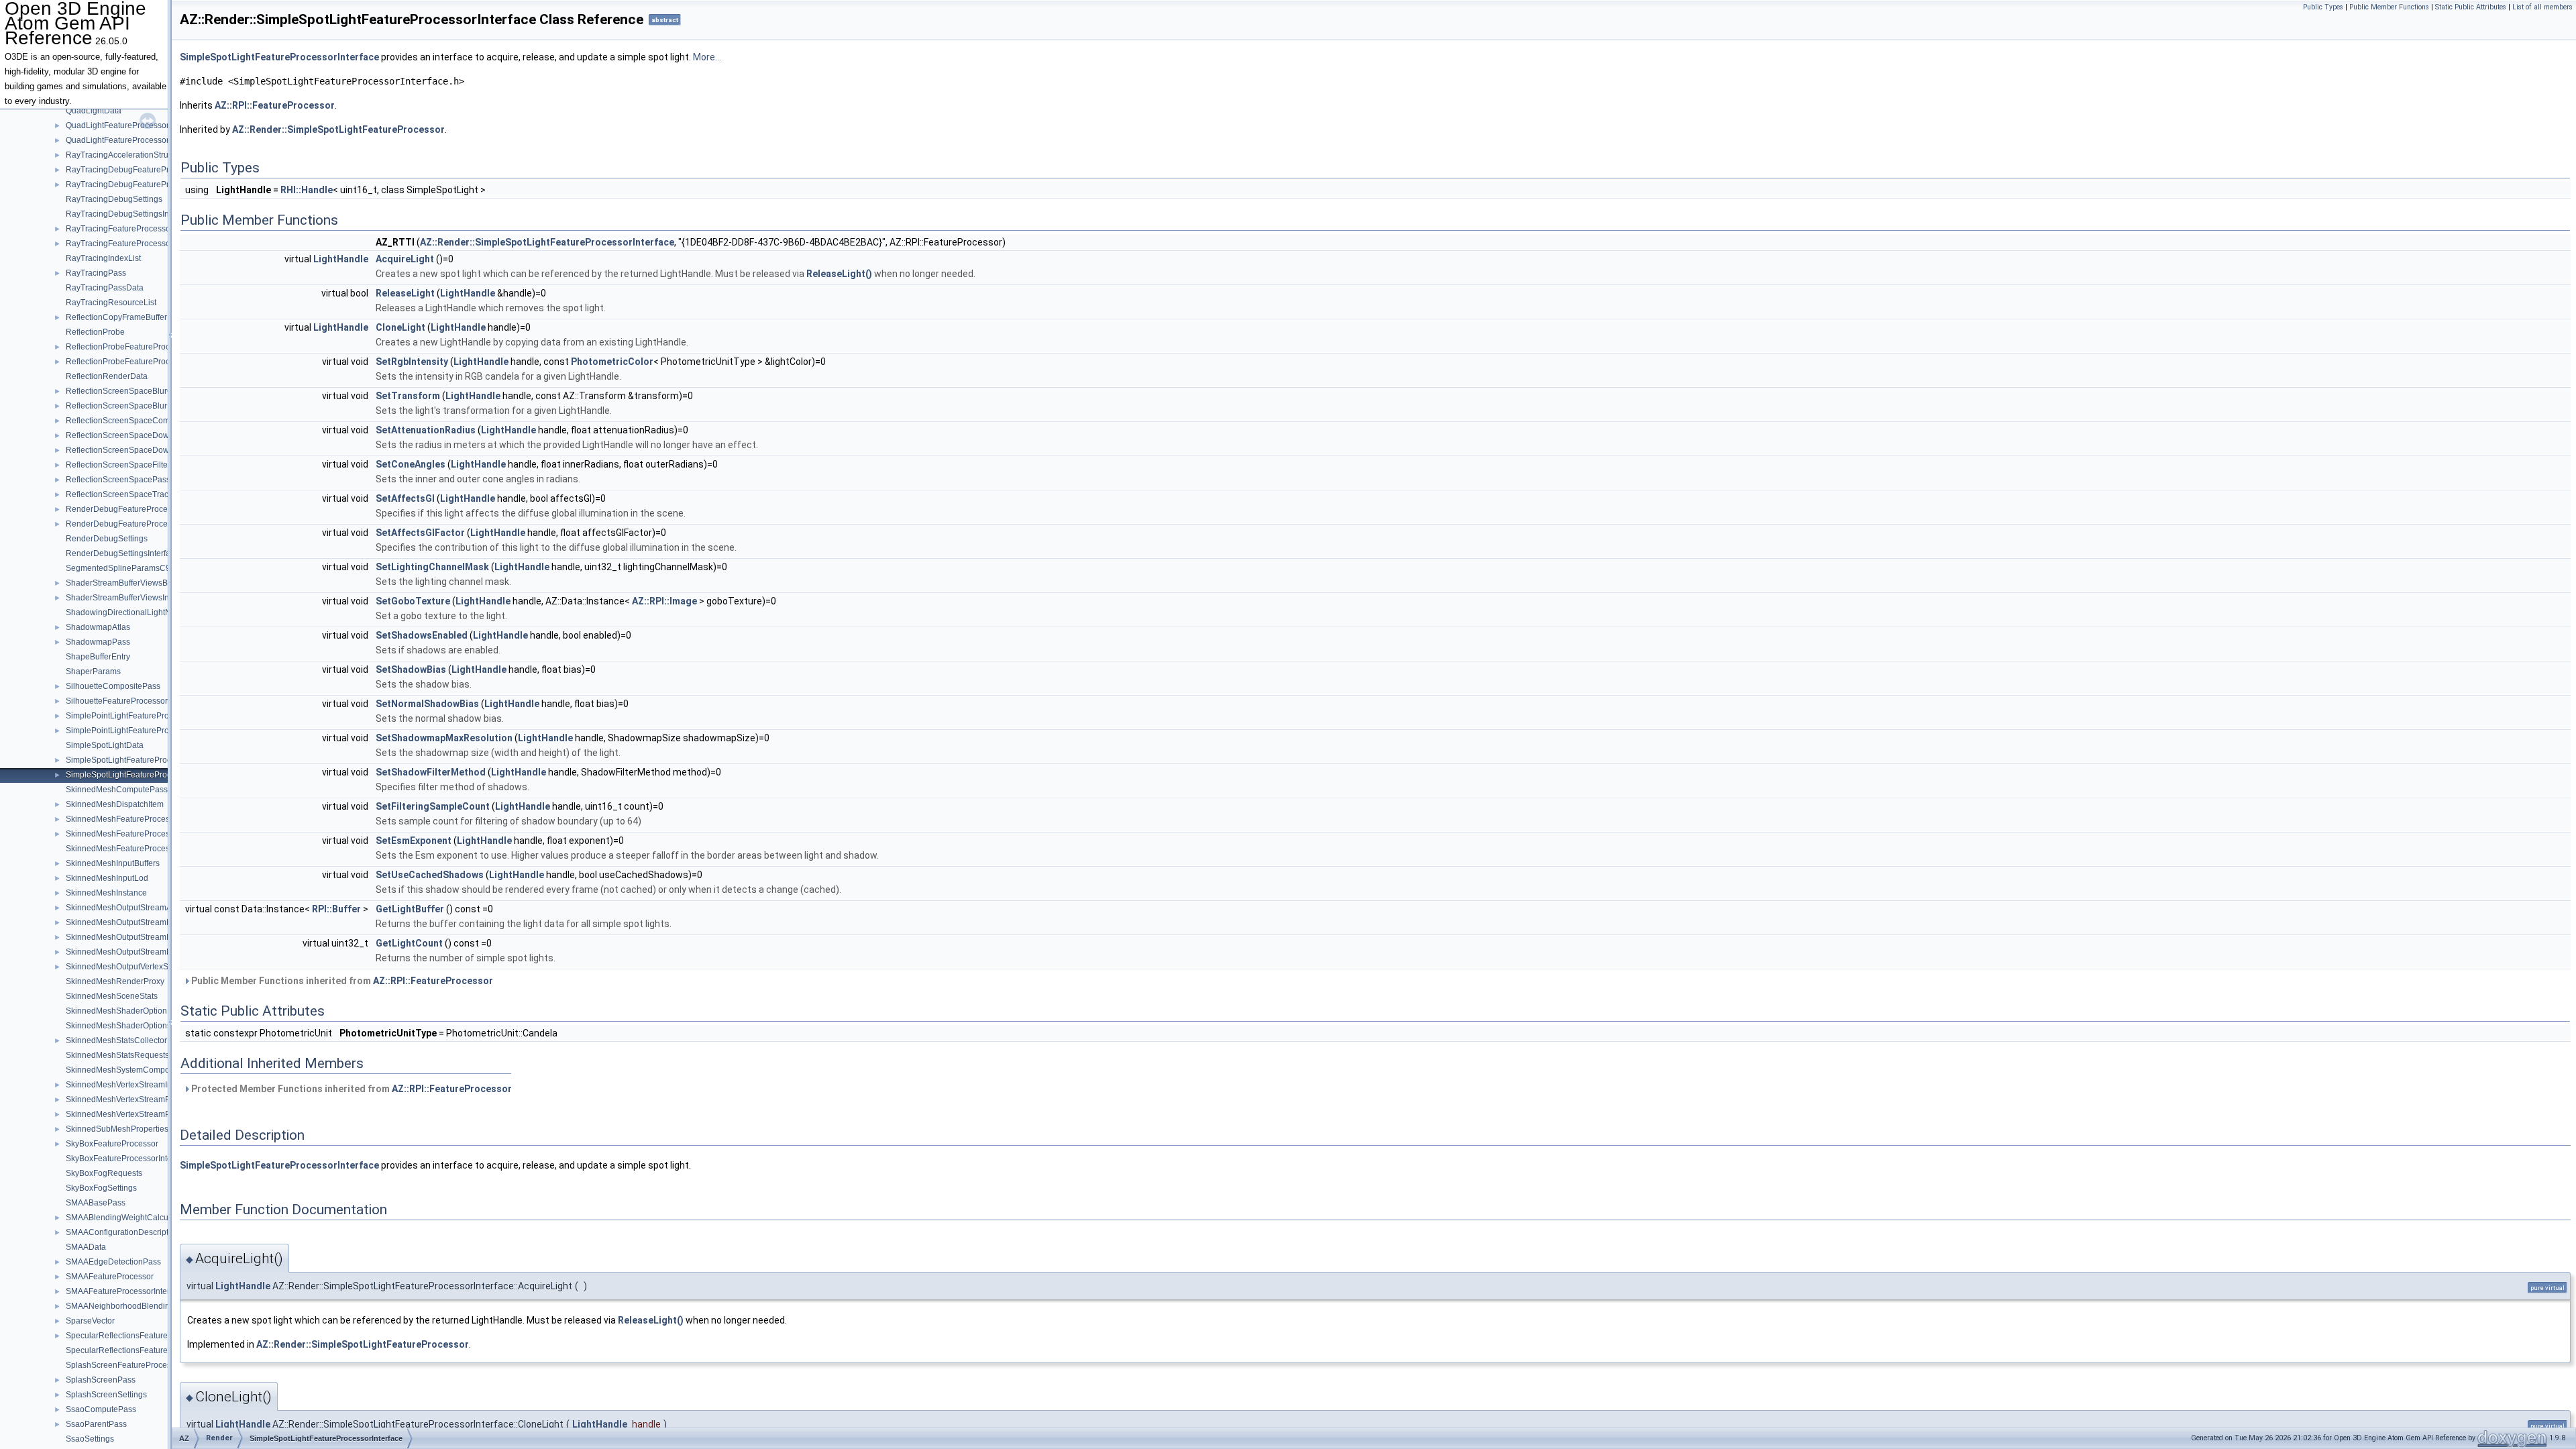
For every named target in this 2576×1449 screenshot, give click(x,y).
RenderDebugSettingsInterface (122, 553)
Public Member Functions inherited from (341, 981)
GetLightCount (409, 943)
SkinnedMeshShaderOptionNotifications (139, 1011)
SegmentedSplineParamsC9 (118, 568)
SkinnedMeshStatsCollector (116, 1040)
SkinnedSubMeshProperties (117, 1129)
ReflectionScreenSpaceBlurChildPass (135, 391)
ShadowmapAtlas (98, 627)
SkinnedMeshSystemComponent (126, 1070)
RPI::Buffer (336, 909)
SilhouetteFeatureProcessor (117, 701)
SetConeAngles (411, 464)
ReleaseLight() (839, 274)
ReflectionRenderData (107, 376)
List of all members (2542, 7)
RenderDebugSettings (107, 539)
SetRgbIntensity (412, 362)
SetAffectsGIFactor (420, 533)
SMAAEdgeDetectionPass (113, 1262)
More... (707, 57)
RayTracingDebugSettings (114, 199)
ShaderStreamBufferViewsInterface (130, 598)
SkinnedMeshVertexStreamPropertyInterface (147, 1114)
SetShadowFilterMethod (431, 772)
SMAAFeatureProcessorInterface (125, 1291)
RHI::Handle (307, 190)
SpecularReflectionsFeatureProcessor (135, 1336)
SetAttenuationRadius (426, 430)
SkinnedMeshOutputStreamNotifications (139, 952)
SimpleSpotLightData (105, 745)
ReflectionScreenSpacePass (118, 480)
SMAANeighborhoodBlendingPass (129, 1306)
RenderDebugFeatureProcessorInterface (140, 524)
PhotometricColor (612, 362)
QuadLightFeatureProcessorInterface (133, 140)
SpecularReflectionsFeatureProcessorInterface (151, 1350)
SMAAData (86, 1247)
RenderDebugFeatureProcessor (124, 509)
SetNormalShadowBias (427, 704)
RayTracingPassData (105, 288)
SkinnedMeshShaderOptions (118, 1026)
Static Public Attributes (2471, 7)
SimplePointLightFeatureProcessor (129, 716)
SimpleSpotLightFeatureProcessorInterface (144, 775)
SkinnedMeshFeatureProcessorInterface (139, 834)
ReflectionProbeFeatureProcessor (128, 347)
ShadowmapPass (98, 642)
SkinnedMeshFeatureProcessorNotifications (146, 849)
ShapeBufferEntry (98, 657)
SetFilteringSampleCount (433, 806)
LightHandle (341, 259)
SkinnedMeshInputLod (107, 878)
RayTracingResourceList (111, 303)
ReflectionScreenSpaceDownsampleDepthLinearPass (165, 450)
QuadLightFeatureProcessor (117, 125)
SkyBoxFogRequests (104, 1173)
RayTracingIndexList (103, 258)
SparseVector (90, 1321)
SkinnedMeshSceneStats (112, 996)
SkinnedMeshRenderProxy (115, 981)
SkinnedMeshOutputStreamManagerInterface (148, 937)
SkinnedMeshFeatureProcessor (123, 819)
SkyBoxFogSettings (101, 1188)
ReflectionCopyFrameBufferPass (125, 317)
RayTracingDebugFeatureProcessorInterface (148, 184)
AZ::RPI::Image (664, 601)
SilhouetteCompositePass (113, 686)
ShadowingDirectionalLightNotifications (138, 612)
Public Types (2323, 7)
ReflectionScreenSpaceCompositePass (138, 421)
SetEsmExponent (414, 841)
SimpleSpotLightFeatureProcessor (128, 760)
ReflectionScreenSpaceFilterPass (127, 465)
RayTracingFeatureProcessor (119, 229)
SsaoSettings (90, 1439)
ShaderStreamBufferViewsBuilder (127, 583)
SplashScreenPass (101, 1380)
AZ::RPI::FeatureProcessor (275, 105)
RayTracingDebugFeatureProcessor (132, 170)
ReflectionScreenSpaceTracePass (128, 494)
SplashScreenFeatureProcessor (124, 1365)
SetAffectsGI (405, 498)
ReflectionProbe (95, 332)
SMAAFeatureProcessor (110, 1277)
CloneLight (400, 327)
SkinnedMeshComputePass (117, 790)
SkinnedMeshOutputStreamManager (132, 922)
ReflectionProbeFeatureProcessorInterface (144, 362)
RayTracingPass (96, 273)
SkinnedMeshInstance (106, 893)
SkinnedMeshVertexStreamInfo (122, 1085)
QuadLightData (94, 111)
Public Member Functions (2389, 7)
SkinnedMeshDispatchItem (115, 804)
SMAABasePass (96, 1203)
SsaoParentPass (96, 1424)
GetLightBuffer (410, 909)
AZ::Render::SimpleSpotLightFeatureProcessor (338, 129)
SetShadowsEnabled (422, 635)
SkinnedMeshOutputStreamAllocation (134, 908)
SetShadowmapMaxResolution (444, 738)
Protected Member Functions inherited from (351, 1089)
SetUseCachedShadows (430, 875)
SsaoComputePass (101, 1409)
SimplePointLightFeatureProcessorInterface (145, 731)
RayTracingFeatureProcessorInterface (135, 244)
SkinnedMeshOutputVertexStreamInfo (134, 967)
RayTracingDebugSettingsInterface (130, 214)
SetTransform (408, 396)
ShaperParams (93, 672)
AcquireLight (405, 259)
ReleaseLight (405, 293)
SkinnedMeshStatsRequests (117, 1055)
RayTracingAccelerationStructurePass (135, 155)
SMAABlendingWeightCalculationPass (136, 1218)
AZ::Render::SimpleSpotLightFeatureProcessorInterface (547, 242)
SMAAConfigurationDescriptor (121, 1232)
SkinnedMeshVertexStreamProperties (134, 1099)
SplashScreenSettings (106, 1395)
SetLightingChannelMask (432, 567)
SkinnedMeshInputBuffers (113, 863)
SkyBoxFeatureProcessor (112, 1144)
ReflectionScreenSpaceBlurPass (125, 406)
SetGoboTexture (413, 601)
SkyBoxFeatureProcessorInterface (128, 1159)
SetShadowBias (411, 669)
